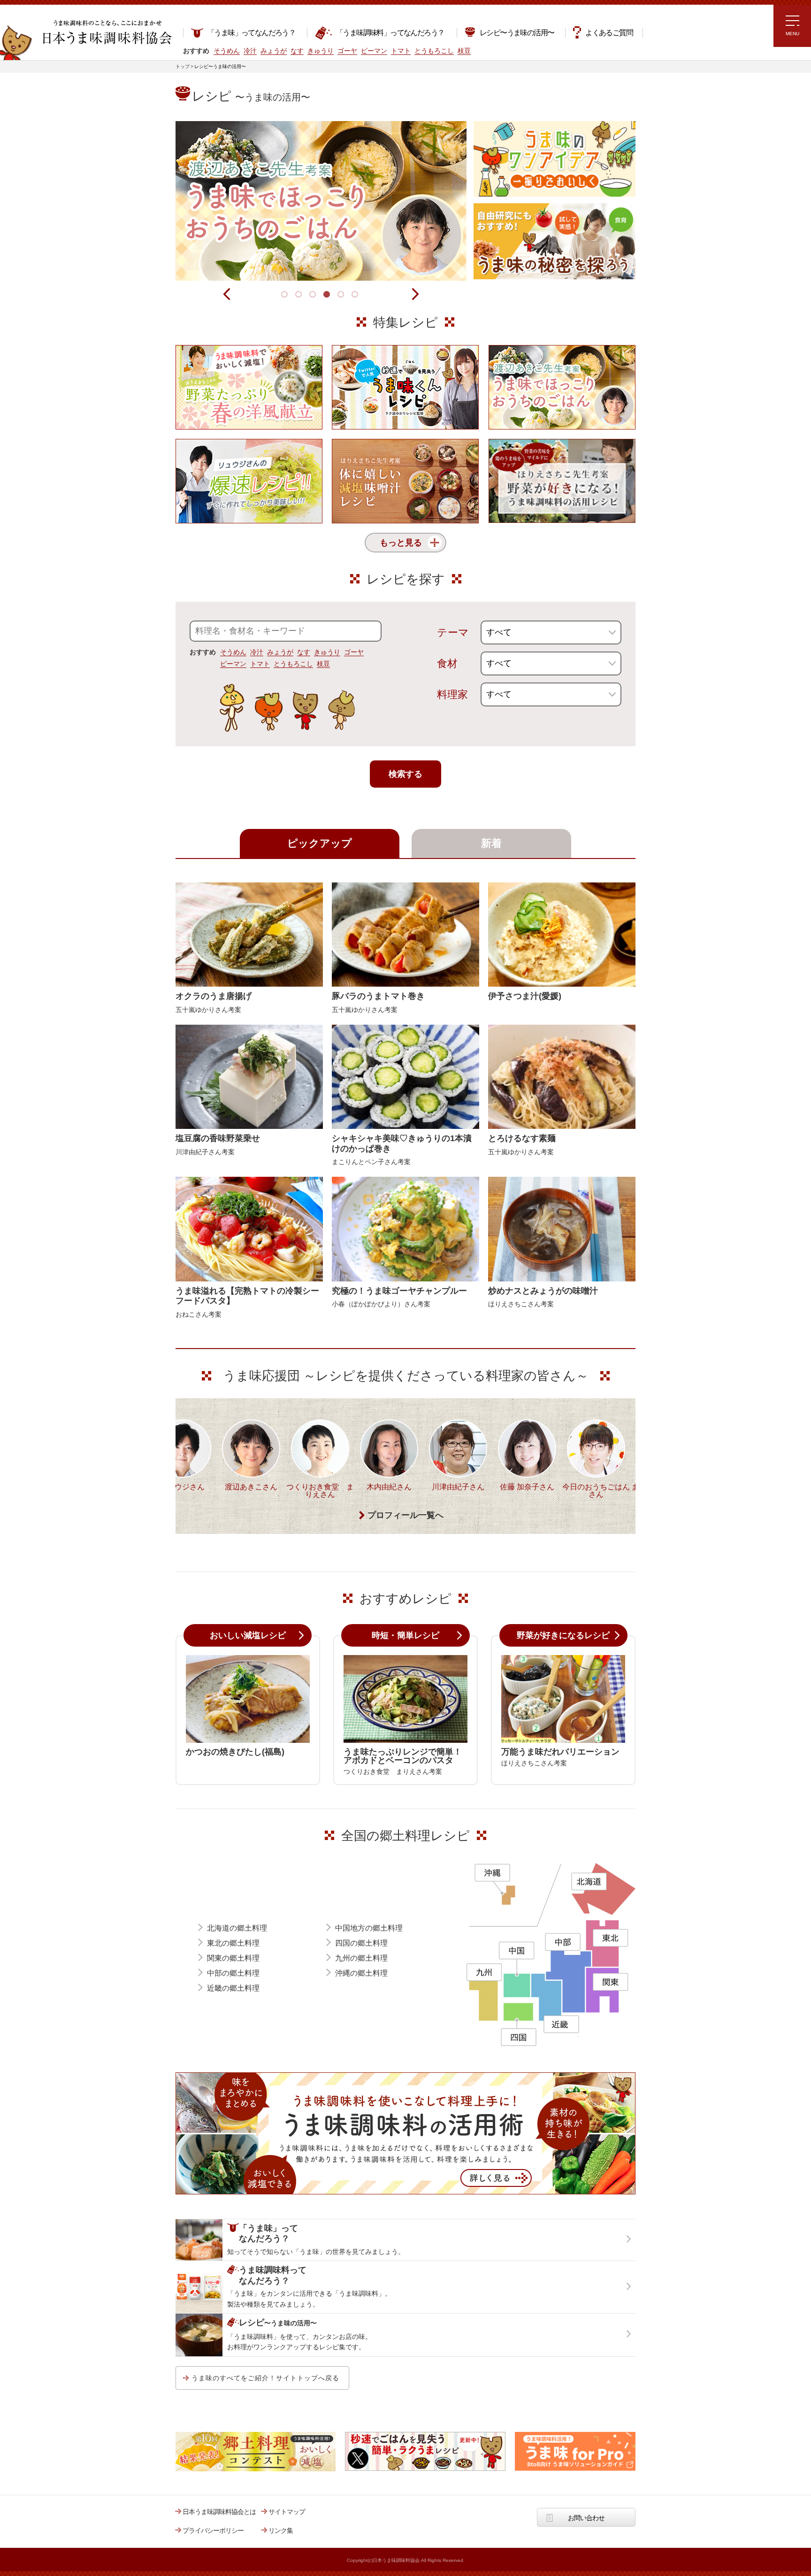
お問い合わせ (586, 2518)
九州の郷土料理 (361, 1958)
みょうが (280, 652)
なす (304, 652)
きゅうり (327, 652)
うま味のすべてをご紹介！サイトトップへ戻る (265, 2378)
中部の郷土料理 (233, 1973)
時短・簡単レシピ (405, 1635)
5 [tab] (342, 296)
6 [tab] (356, 296)
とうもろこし (293, 664)
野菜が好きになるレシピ (563, 1635)
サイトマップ (287, 2512)
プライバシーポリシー (213, 2530)
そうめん (233, 652)
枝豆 (323, 664)
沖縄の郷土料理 (361, 1973)
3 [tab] (314, 296)
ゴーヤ (354, 652)
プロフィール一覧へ (405, 1515)
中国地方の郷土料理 (369, 1928)
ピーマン (233, 664)
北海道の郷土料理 (237, 1928)
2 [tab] (300, 296)
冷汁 (257, 652)
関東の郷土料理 (233, 1958)
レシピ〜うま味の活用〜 (517, 33)
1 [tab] (286, 296)
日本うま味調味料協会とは (219, 2512)
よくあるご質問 (609, 33)
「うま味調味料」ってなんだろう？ (390, 33)
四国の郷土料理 (361, 1943)
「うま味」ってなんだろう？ (251, 33)
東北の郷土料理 (233, 1943)
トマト (260, 664)
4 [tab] (328, 296)
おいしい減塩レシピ (248, 1635)
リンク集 (281, 2530)
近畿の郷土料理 (233, 1988)
